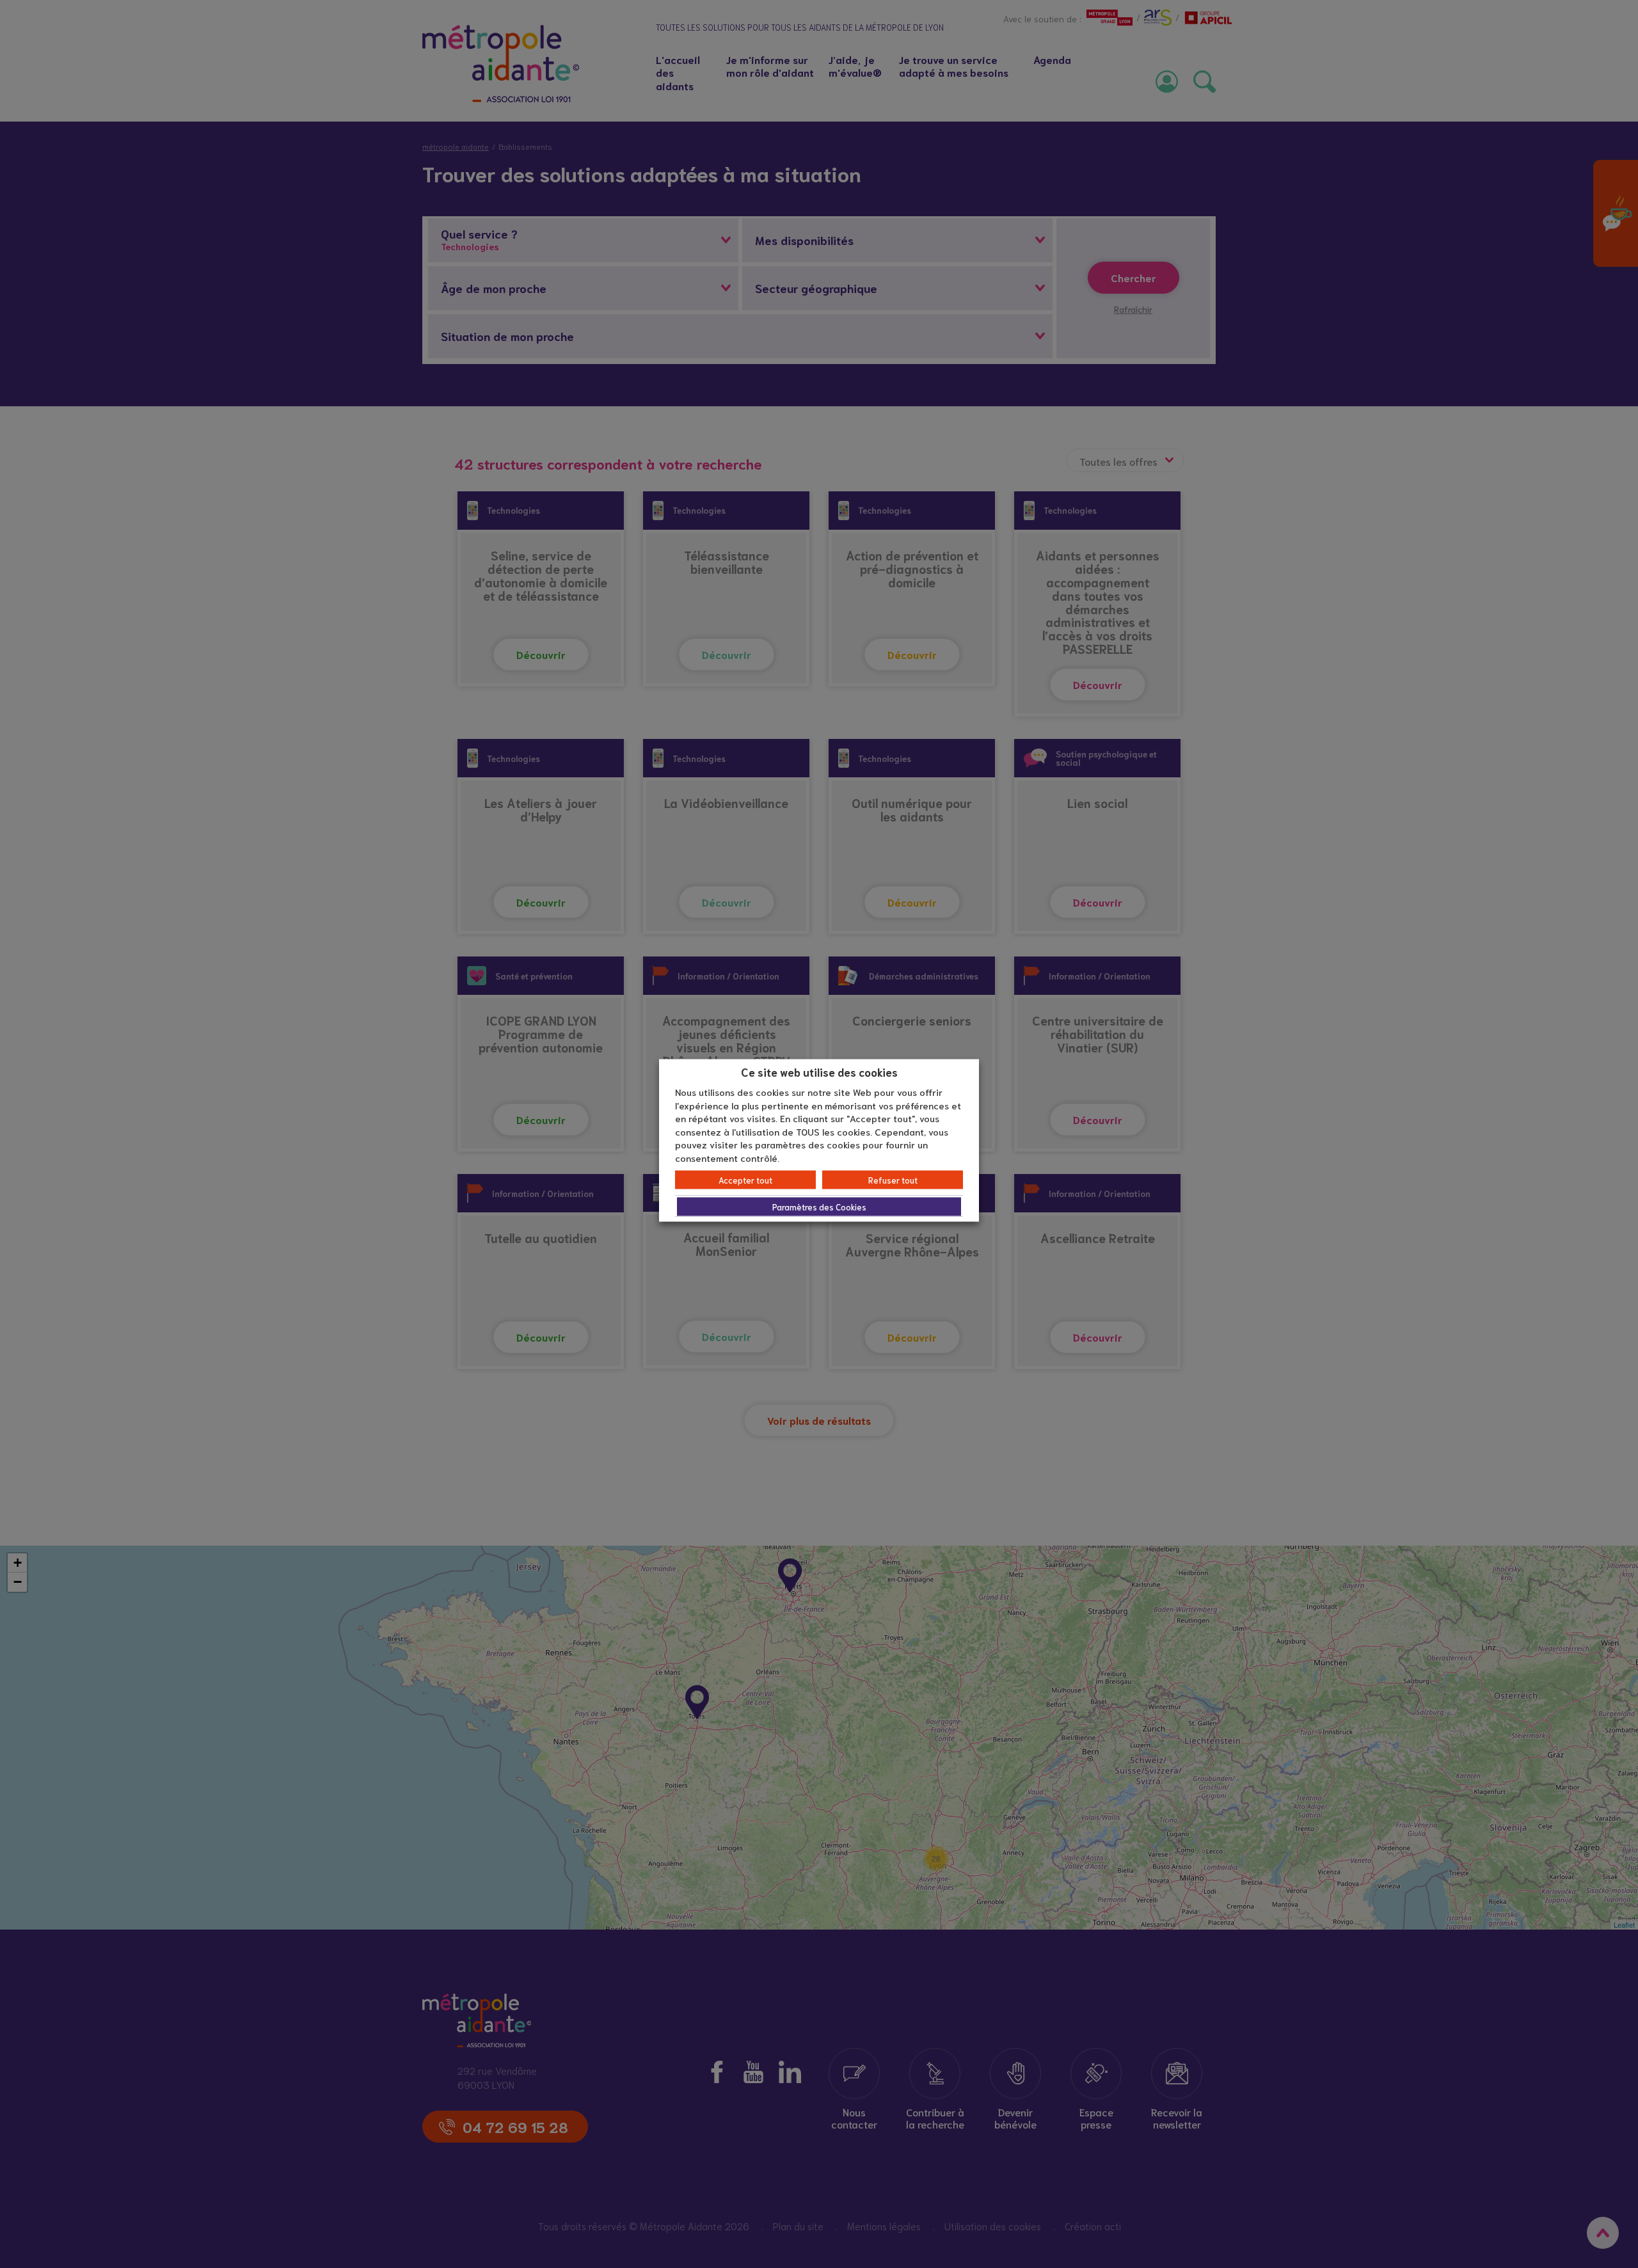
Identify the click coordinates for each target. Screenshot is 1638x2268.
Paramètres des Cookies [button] (819, 1207)
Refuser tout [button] (893, 1180)
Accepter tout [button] (745, 1180)
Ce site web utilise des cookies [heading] (819, 1071)
